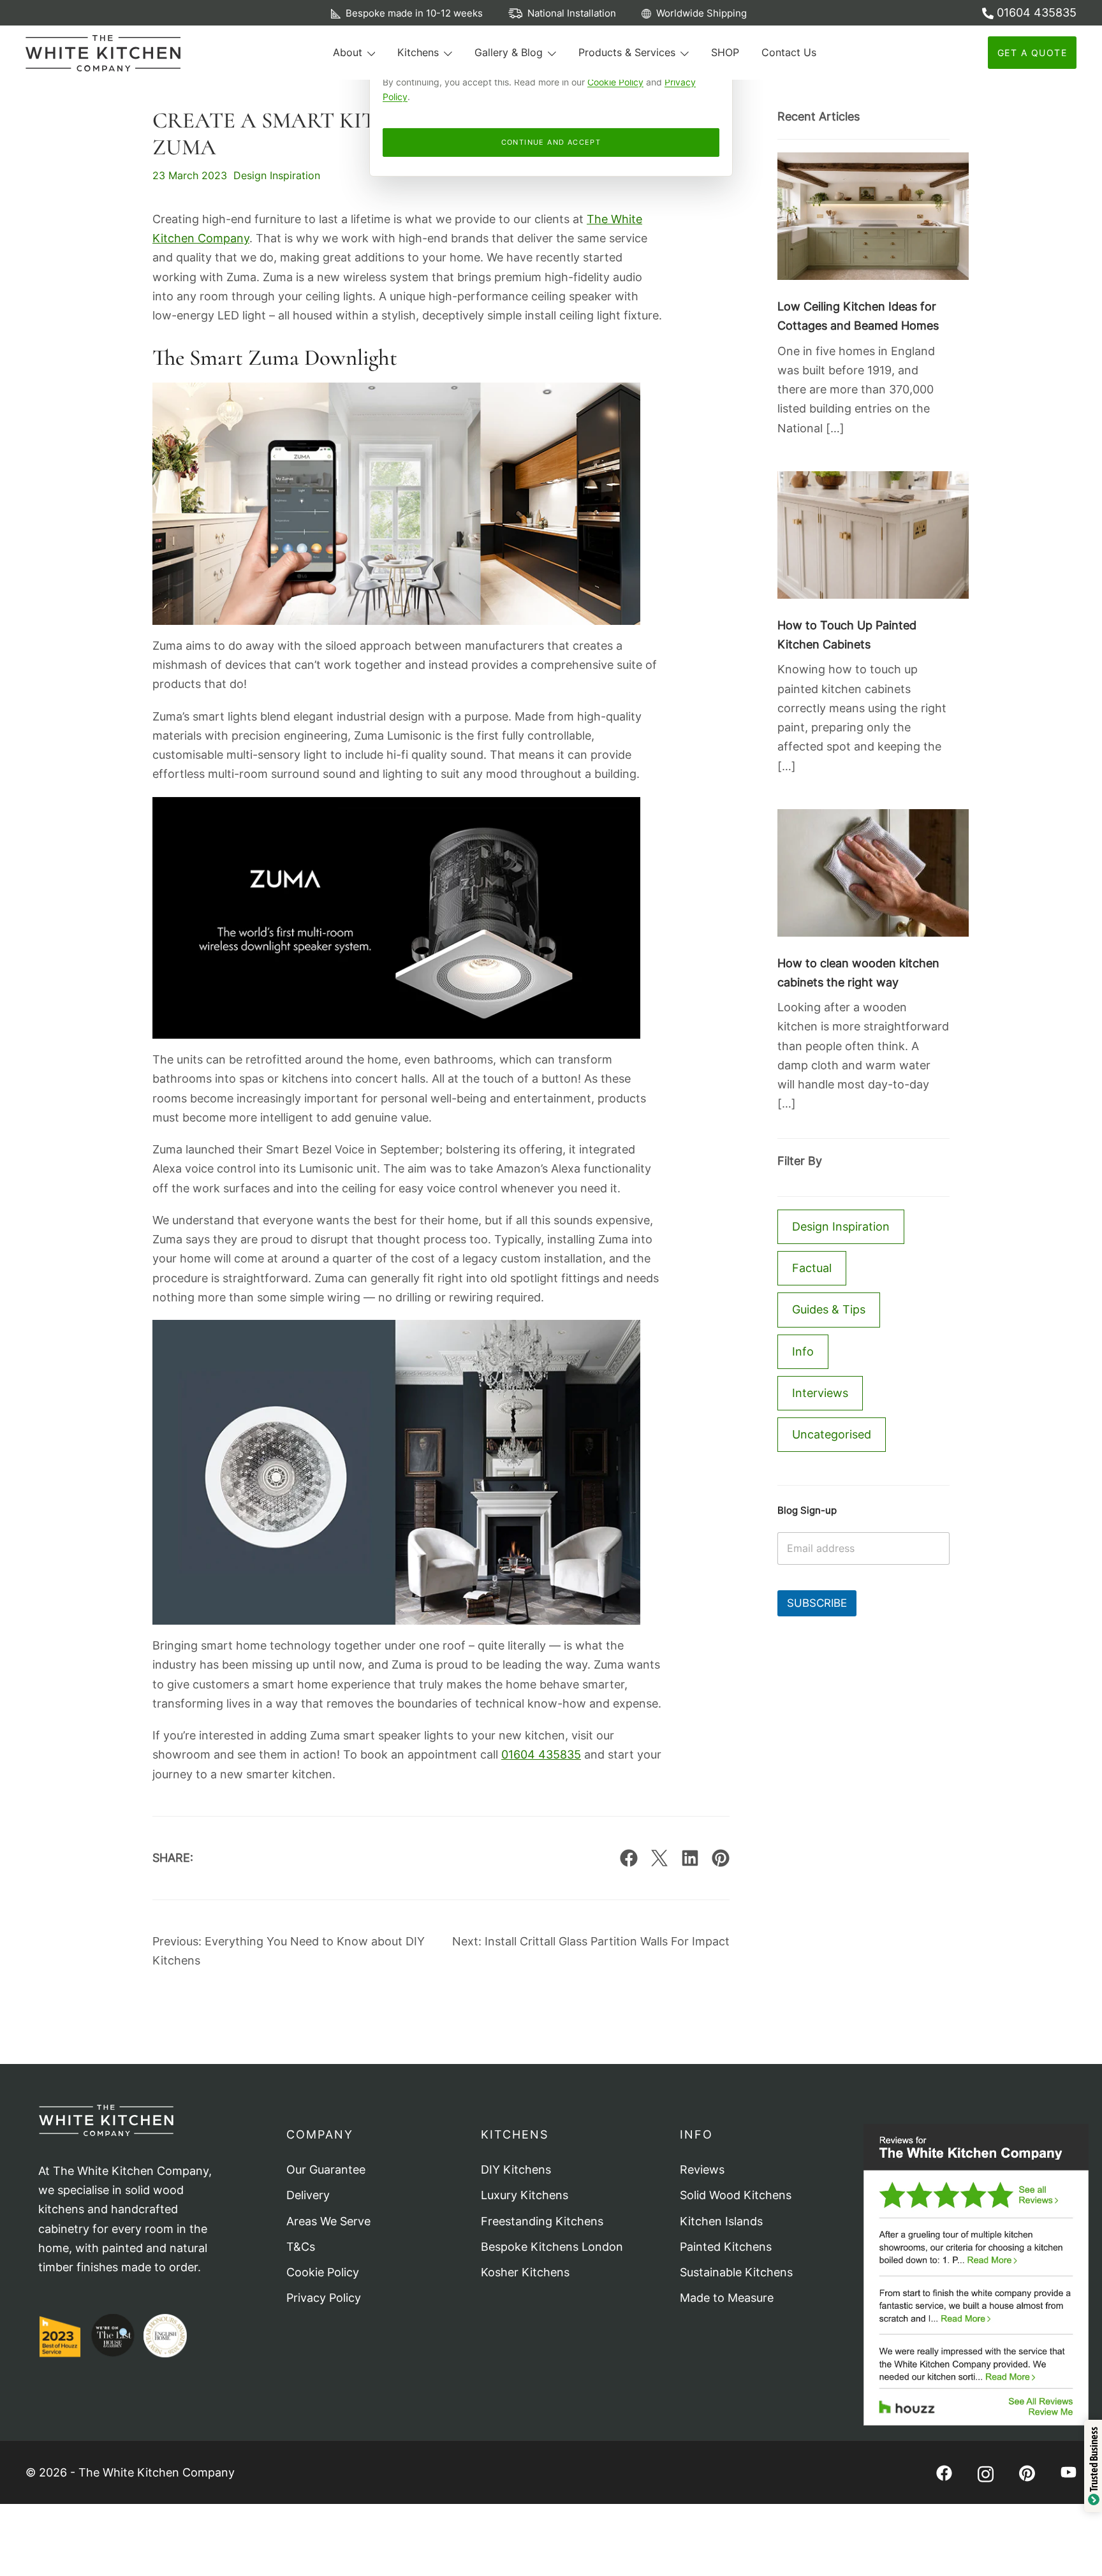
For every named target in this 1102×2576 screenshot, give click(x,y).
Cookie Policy (615, 82)
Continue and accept (551, 142)
